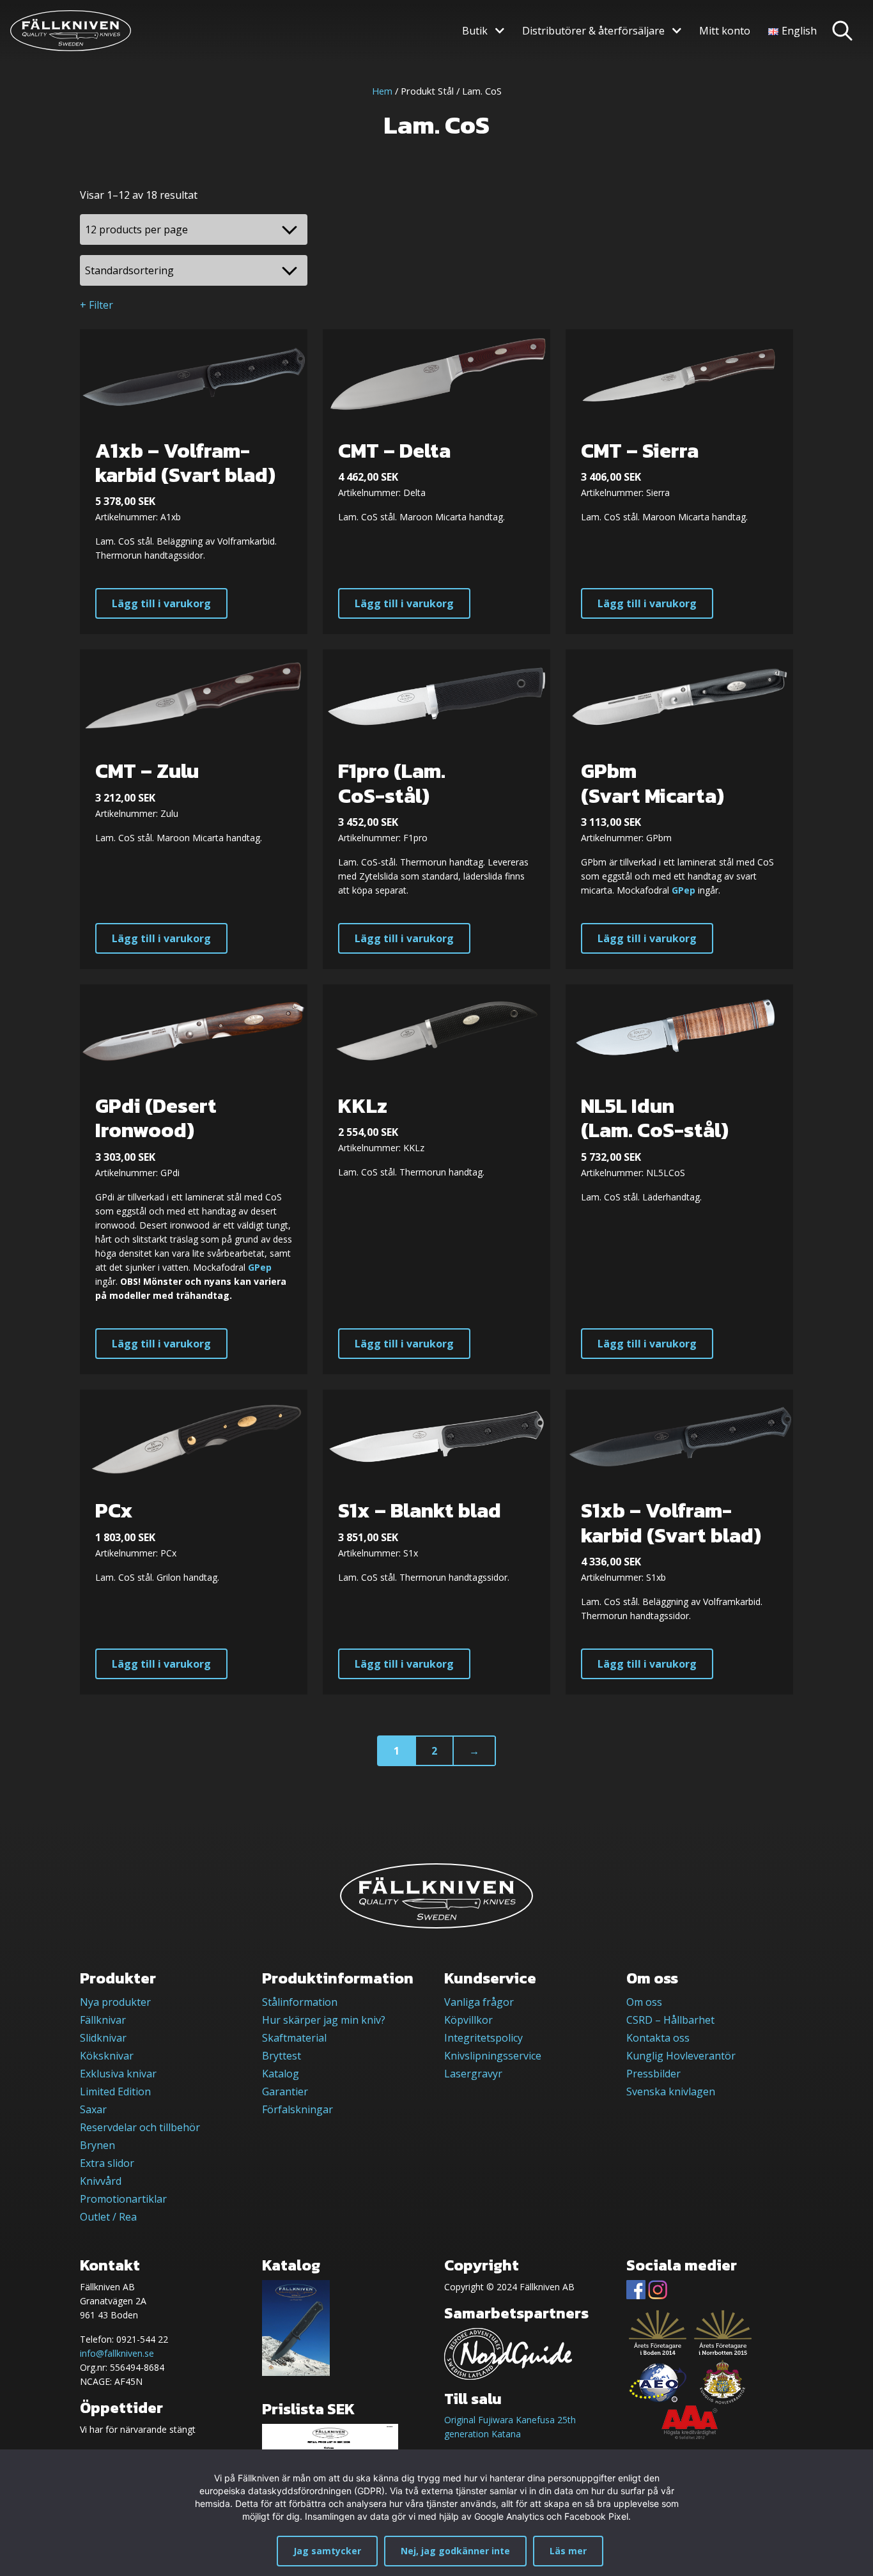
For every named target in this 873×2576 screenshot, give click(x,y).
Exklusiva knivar (118, 2074)
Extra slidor (107, 2163)
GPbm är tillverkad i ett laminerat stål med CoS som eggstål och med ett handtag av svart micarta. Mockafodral (677, 876)
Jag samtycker (327, 2551)
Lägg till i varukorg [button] (161, 603)
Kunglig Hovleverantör (681, 2056)
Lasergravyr (473, 2074)
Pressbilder (653, 2074)
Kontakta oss (658, 2038)
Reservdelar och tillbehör (140, 2127)
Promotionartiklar (123, 2199)
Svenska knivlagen (671, 2091)
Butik (475, 31)
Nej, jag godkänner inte (455, 2551)
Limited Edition (115, 2091)
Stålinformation (300, 2002)
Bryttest (282, 2056)
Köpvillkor (468, 2020)
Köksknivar (107, 2056)
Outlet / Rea (108, 2217)
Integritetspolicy (483, 2038)
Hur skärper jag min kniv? (324, 2020)
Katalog (281, 2074)
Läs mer (568, 2551)
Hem (382, 91)
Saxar (93, 2109)
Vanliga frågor (479, 2002)
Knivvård (101, 2181)
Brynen (97, 2145)
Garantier (285, 2091)
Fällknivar (103, 2020)
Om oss (644, 2002)
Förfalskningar (297, 2109)
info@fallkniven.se (117, 2353)
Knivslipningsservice (493, 2056)
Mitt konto (725, 31)
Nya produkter (115, 2002)
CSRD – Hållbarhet (670, 2020)
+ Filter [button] (97, 305)
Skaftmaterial (294, 2038)
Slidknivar (103, 2038)
